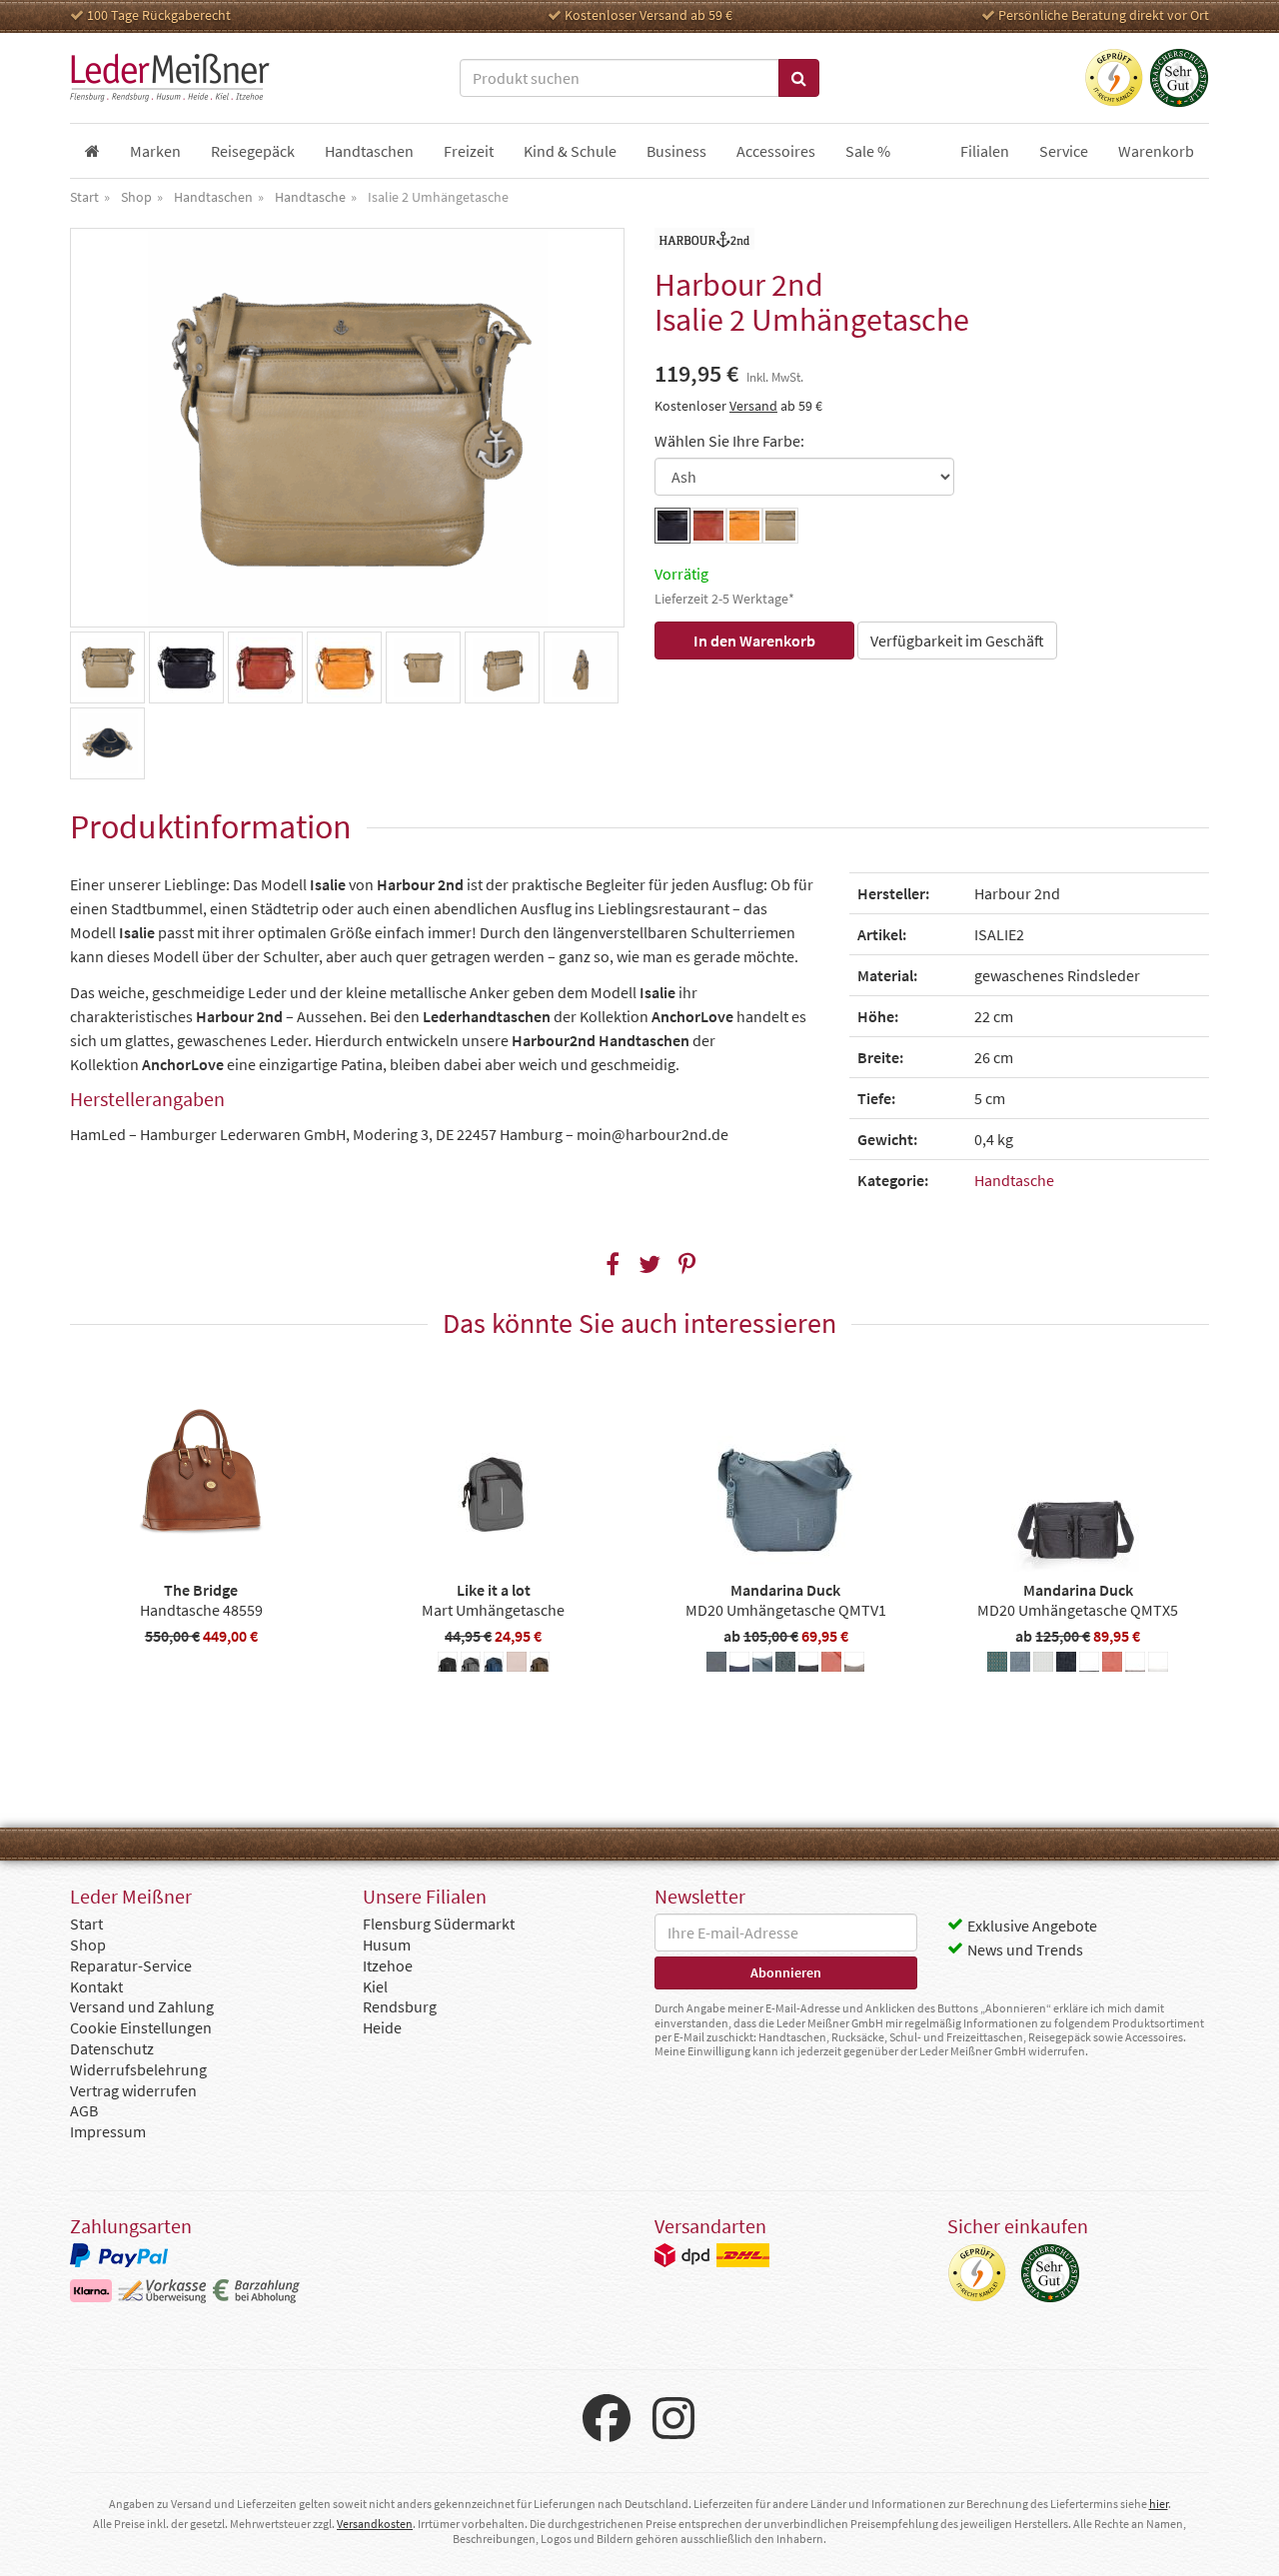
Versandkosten (375, 2524)
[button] (613, 1265)
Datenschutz (112, 2048)
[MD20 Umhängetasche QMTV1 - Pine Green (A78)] (785, 1665)
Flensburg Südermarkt (439, 1924)
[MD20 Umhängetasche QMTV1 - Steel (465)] (808, 1665)
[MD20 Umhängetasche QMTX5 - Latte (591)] (1043, 1665)
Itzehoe (388, 1965)
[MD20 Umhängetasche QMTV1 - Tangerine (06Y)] (831, 1665)
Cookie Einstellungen (141, 2027)
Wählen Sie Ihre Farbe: (729, 441)
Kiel (375, 1986)
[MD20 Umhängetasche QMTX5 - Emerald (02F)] (997, 1665)
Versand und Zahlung (142, 2006)
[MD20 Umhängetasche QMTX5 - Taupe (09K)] (1135, 1665)
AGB (84, 2110)
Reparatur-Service (131, 1965)
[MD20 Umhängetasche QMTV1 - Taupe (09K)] (854, 1665)
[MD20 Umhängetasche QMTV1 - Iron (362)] (762, 1665)
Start (86, 1924)
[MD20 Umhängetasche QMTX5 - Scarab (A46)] (1066, 1665)
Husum (387, 1944)
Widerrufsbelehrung (138, 2069)
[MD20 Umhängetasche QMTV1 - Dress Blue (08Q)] (739, 1665)
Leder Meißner (170, 78)
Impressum (108, 2131)
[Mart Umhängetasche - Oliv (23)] (540, 1665)
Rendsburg (400, 2006)
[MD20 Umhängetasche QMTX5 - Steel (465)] (1089, 1665)
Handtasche (1014, 1180)
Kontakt (96, 1986)
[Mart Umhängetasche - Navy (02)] (494, 1665)
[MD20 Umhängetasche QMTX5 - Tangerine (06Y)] (1112, 1665)
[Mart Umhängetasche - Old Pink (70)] (517, 1665)
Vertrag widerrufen (133, 2090)
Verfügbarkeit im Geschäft (957, 641)
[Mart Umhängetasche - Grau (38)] (471, 1665)
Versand (753, 406)
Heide (382, 2027)
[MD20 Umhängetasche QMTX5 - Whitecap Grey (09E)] (1158, 1665)
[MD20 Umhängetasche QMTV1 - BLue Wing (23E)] (716, 1665)
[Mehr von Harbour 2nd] (704, 239)
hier (1159, 2504)
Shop (88, 1944)
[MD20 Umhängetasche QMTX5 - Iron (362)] (1020, 1665)
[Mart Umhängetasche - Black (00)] (448, 1665)
